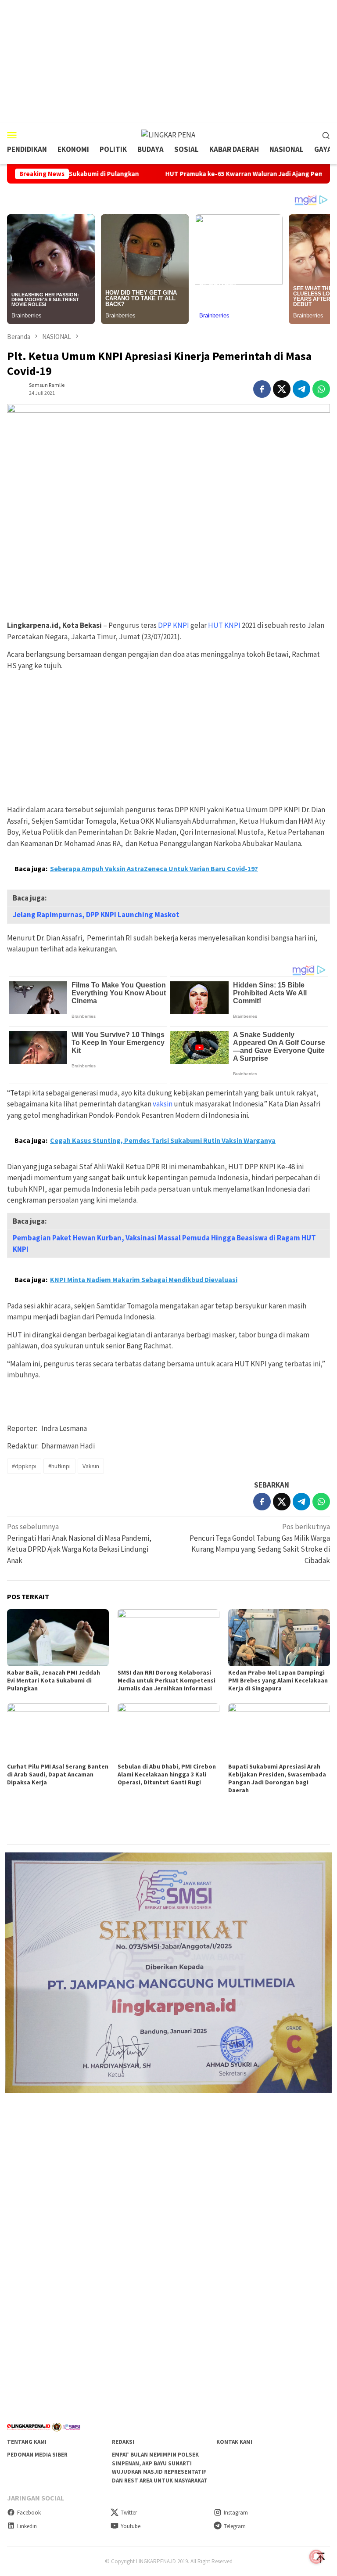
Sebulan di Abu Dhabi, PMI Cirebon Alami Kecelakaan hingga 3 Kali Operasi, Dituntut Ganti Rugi (167, 1774)
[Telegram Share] (301, 389)
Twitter (129, 2513)
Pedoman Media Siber (37, 2455)
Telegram (235, 2526)
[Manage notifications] (316, 2557)
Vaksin (91, 1466)
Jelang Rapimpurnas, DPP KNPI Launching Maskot (96, 915)
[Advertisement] (168, 61)
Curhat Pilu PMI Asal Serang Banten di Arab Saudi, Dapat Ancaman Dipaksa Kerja (58, 1774)
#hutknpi (59, 1466)
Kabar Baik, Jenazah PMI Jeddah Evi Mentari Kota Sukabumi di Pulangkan (54, 1680)
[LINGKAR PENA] (168, 134)
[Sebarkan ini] (262, 389)
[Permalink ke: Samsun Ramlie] (16, 388)
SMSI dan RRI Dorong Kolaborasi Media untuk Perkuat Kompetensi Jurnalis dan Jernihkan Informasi (167, 1680)
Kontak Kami (234, 2442)
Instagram (236, 2513)
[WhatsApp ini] (321, 389)
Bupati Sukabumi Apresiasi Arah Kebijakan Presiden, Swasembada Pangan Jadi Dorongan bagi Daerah (277, 1778)
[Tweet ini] (282, 389)
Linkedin (27, 2526)
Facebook (29, 2513)
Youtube (131, 2526)
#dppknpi (24, 1466)
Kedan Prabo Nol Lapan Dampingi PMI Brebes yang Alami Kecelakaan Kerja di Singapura (278, 1680)
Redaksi (123, 2442)
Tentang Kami (27, 2442)
